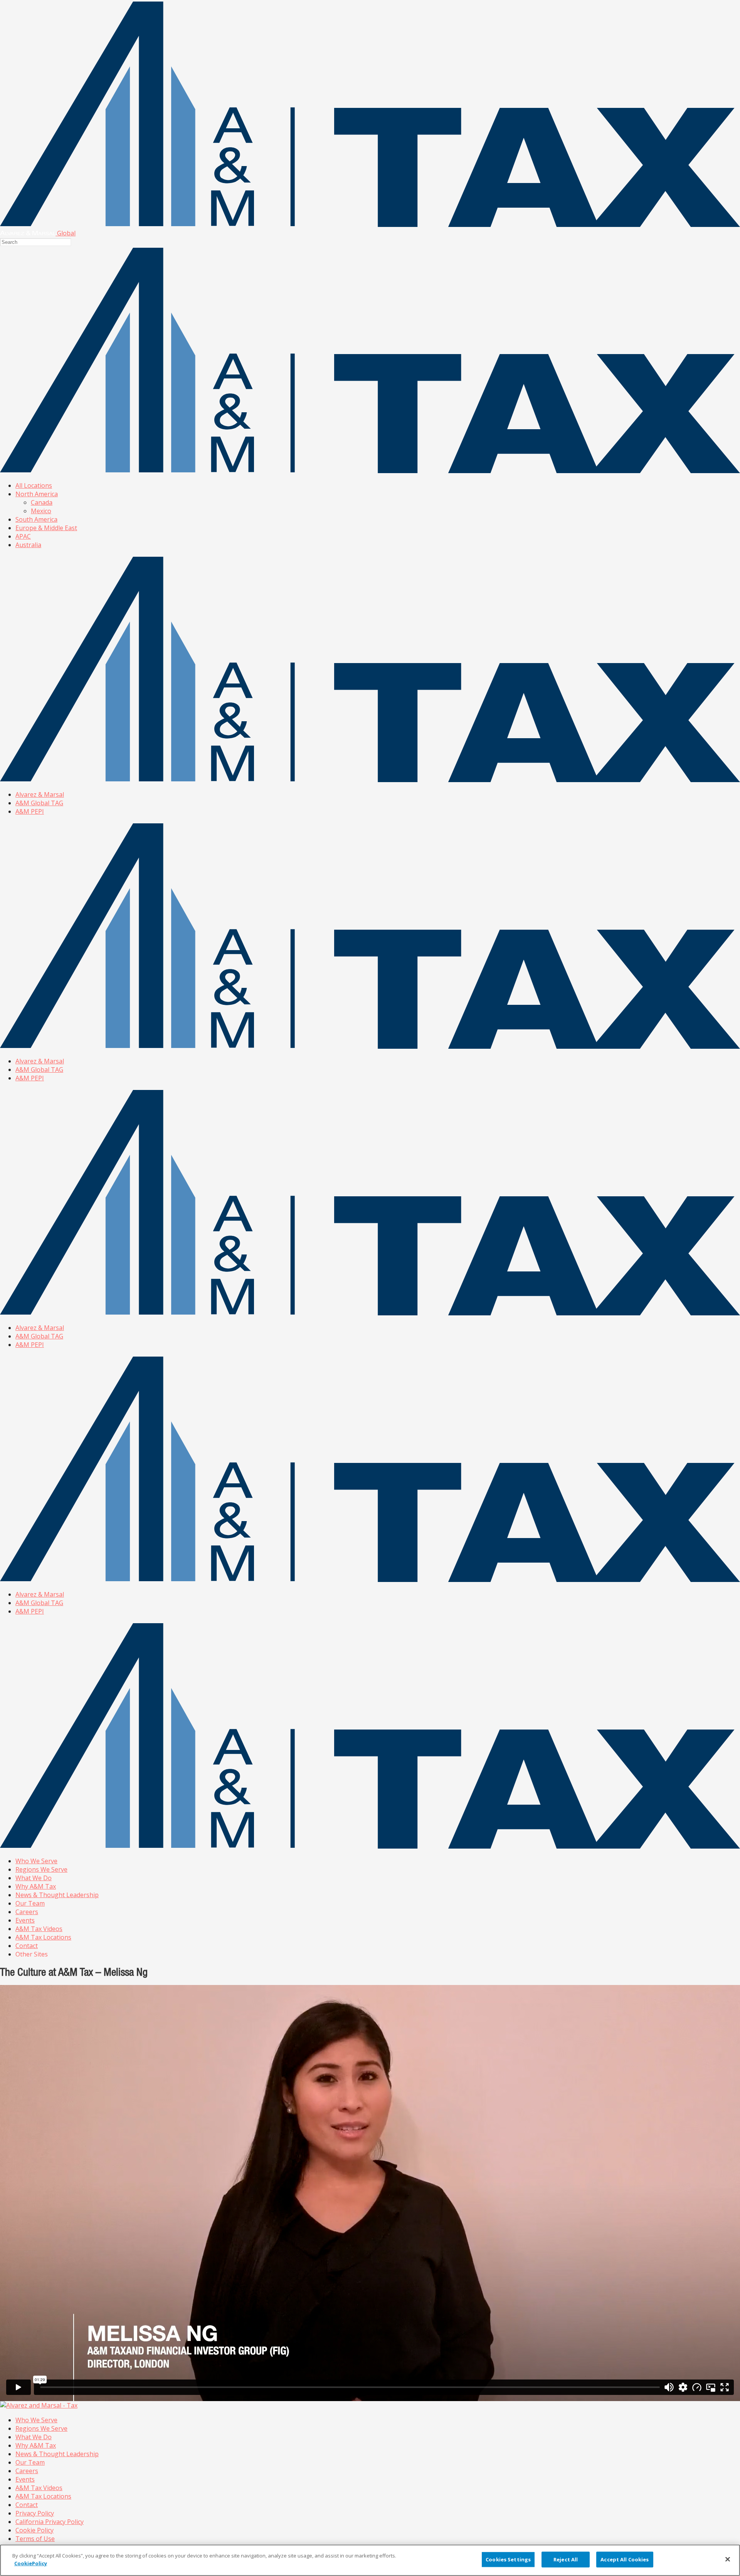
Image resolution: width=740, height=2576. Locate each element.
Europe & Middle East (46, 528)
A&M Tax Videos (39, 1929)
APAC (23, 536)
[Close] (728, 2559)
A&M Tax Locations (43, 1937)
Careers (27, 1912)
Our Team (30, 1903)
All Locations (34, 485)
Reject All (566, 2559)
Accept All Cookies (625, 2559)
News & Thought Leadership (57, 1895)
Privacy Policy (35, 2513)
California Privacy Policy (50, 2522)
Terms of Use (35, 2539)
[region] (370, 2560)
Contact (27, 1946)
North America (37, 494)
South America (36, 519)
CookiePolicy (31, 2563)
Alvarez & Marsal (40, 794)
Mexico (41, 511)
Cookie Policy (34, 2530)
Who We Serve (36, 1861)
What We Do (34, 1878)
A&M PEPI (30, 811)
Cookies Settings (508, 2559)
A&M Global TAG (39, 803)
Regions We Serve (41, 1869)
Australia (28, 545)
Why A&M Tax (36, 1886)
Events (25, 1920)
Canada (42, 502)
